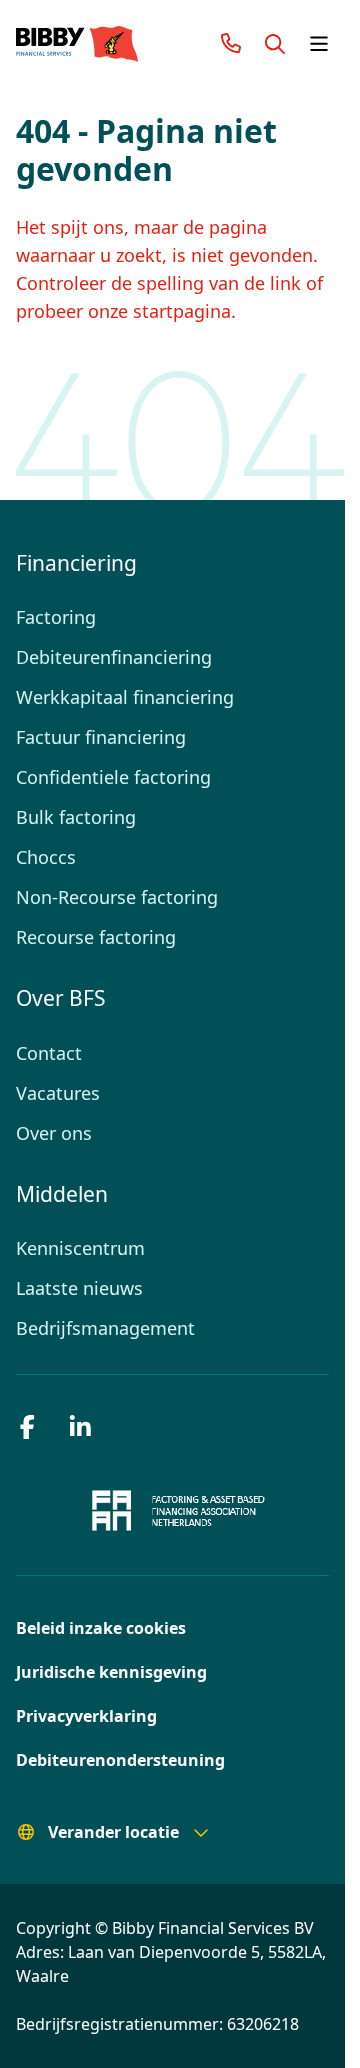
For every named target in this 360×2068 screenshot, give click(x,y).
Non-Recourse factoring (113, 897)
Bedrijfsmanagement (100, 1328)
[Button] (275, 44)
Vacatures (56, 1093)
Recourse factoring (93, 937)
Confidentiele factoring (108, 777)
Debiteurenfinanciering (109, 657)
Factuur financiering (96, 737)
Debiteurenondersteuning (110, 1760)
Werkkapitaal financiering (117, 697)
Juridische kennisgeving (105, 1672)
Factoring (54, 617)
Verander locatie (108, 1832)
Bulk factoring (72, 817)
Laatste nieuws (77, 1288)
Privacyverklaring (81, 1716)
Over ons (52, 1133)
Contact (48, 1053)
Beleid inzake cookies (94, 1628)
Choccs (45, 857)
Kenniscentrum (77, 1248)
